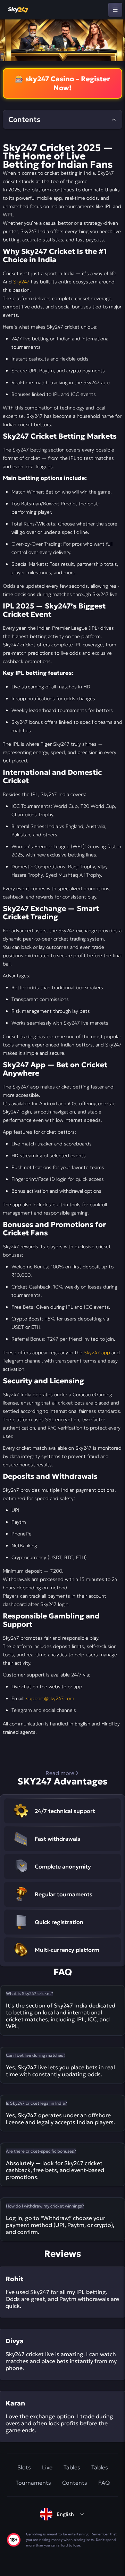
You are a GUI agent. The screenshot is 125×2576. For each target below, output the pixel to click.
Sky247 (21, 282)
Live (47, 2467)
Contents (75, 2483)
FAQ (104, 2483)
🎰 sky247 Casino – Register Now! (62, 83)
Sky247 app (97, 1352)
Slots (24, 2467)
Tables (72, 2467)
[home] (18, 10)
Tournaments (33, 2483)
